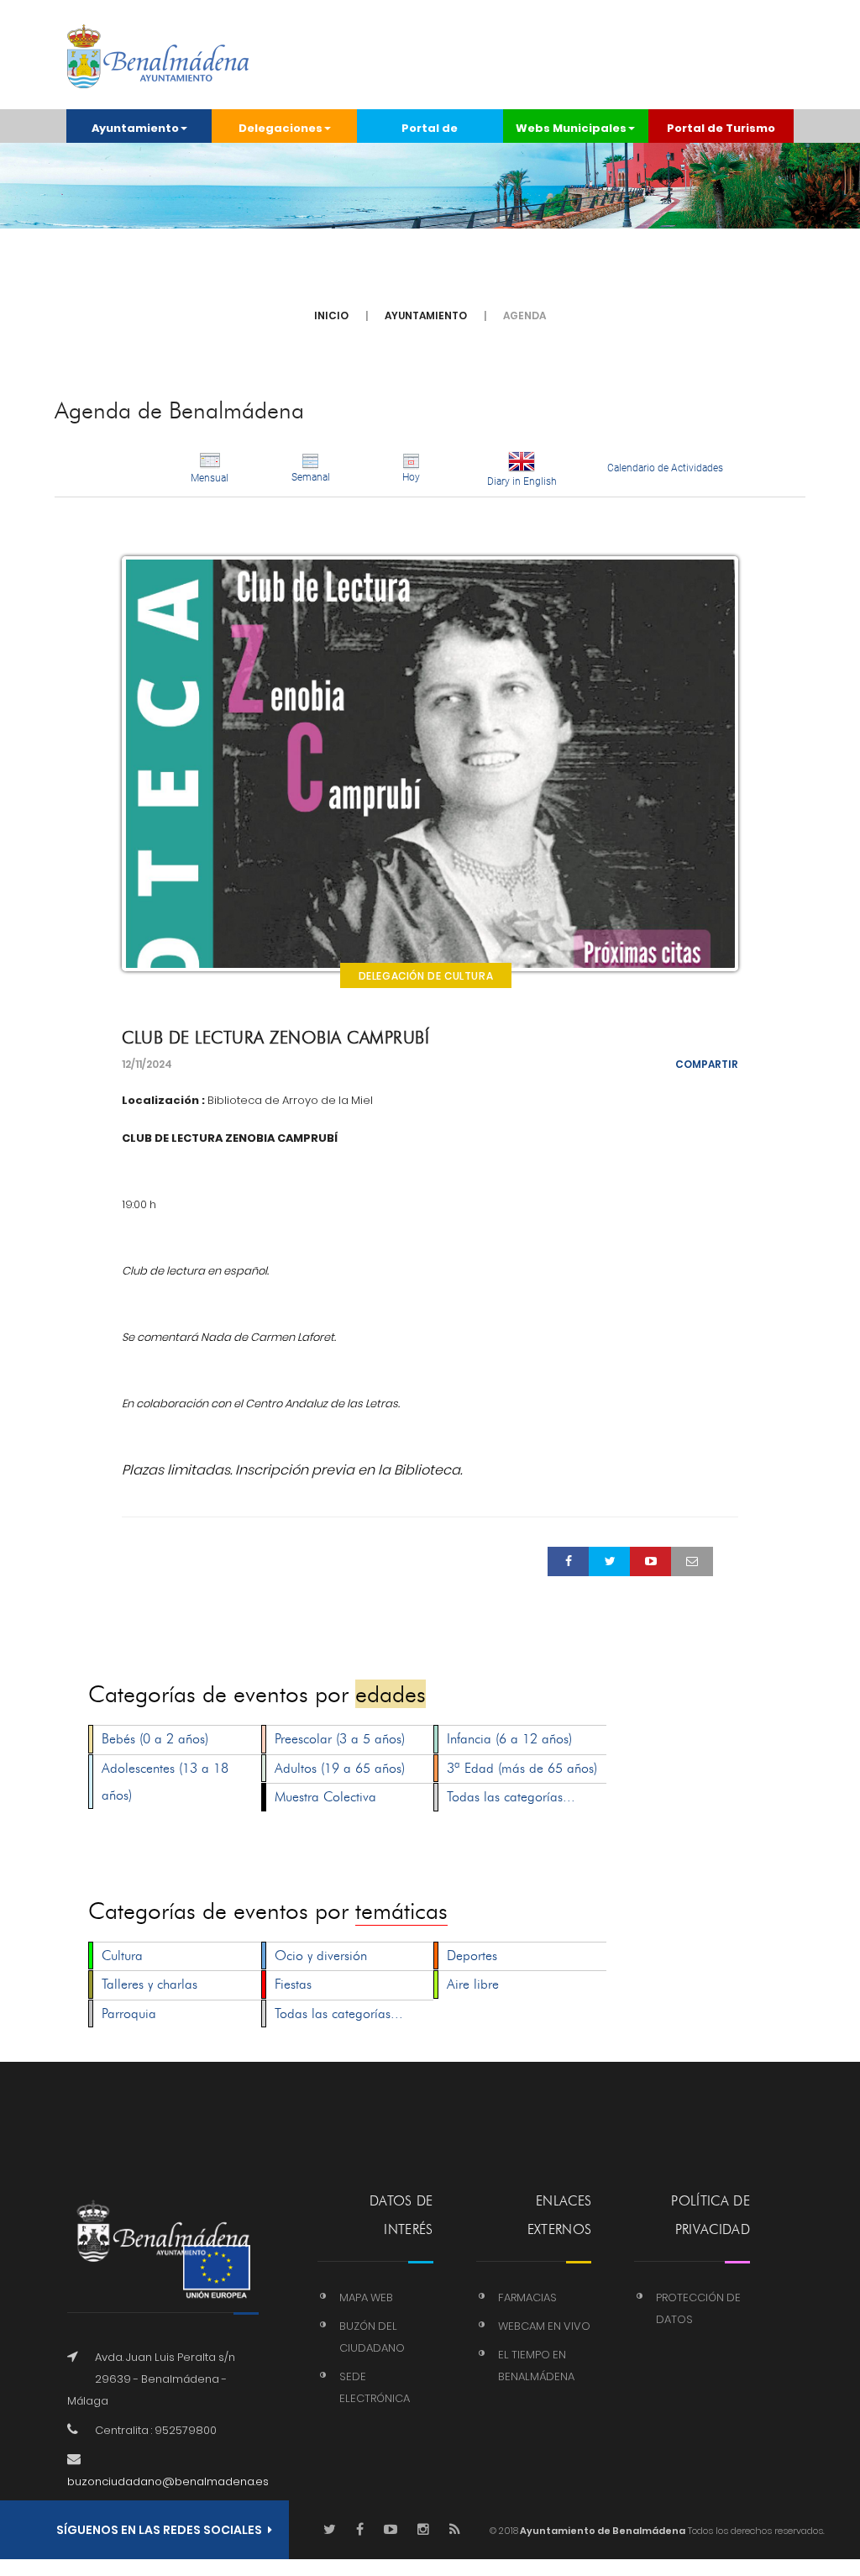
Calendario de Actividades (665, 468)
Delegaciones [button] (281, 128)
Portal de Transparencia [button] (430, 131)
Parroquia (129, 2013)
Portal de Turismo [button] (721, 128)
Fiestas (293, 1984)
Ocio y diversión (321, 1956)
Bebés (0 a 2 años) (155, 1739)
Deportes (472, 1956)
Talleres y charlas (149, 1984)
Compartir (707, 1064)
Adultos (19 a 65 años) (340, 1768)
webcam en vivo (544, 2326)
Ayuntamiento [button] (135, 128)
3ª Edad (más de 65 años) (522, 1768)
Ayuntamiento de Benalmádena (602, 2531)
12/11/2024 (147, 1064)
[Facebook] (360, 2530)
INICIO (331, 315)
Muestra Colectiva (325, 1797)
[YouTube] (391, 2530)
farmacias (527, 2297)
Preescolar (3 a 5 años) (340, 1739)
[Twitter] (330, 2530)
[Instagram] (423, 2530)
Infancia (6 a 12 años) (509, 1739)
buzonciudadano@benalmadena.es (168, 2481)
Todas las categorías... (511, 1797)
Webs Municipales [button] (571, 128)
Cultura (122, 1956)
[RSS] (455, 2530)
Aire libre (473, 1984)
